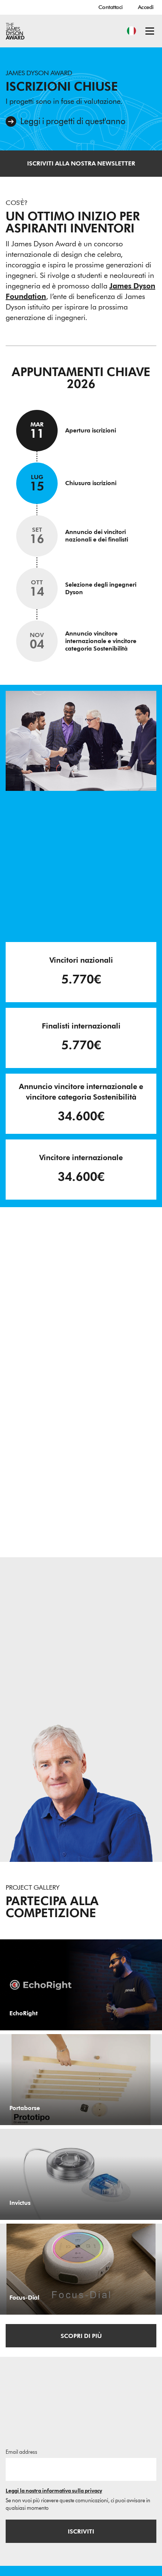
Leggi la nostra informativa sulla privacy (54, 2491)
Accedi (146, 7)
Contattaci (111, 7)
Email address (21, 2452)
